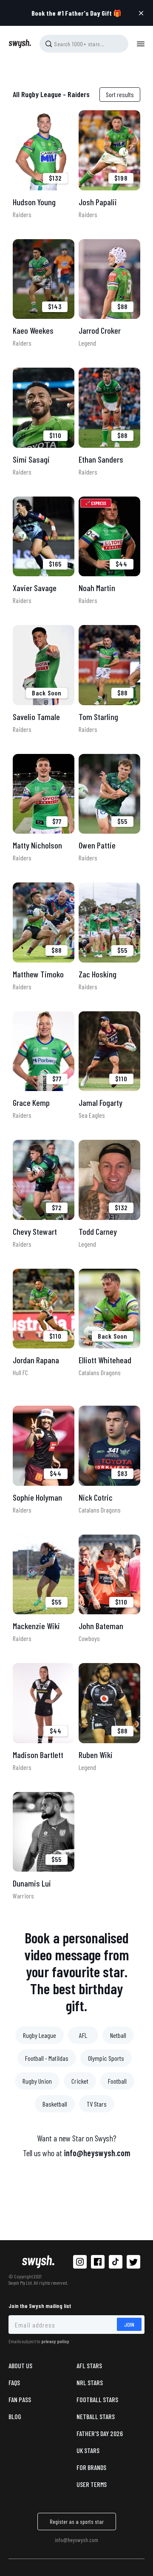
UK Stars (88, 2450)
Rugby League (40, 2035)
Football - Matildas (47, 2058)
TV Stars (97, 2104)
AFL (83, 2035)
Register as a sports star (77, 2522)
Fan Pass (20, 2399)
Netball (118, 2035)
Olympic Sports (106, 2058)
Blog (15, 2416)
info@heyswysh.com (97, 2153)
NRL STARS (90, 2382)
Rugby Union (37, 2081)
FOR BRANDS (91, 2467)
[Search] (48, 44)
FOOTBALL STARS (97, 2399)
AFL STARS (89, 2365)
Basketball (55, 2104)
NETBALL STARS (96, 2416)
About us (20, 2365)
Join (129, 2324)
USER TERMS (92, 2484)
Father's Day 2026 (100, 2433)
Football (117, 2081)
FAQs (14, 2382)
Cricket (80, 2081)
